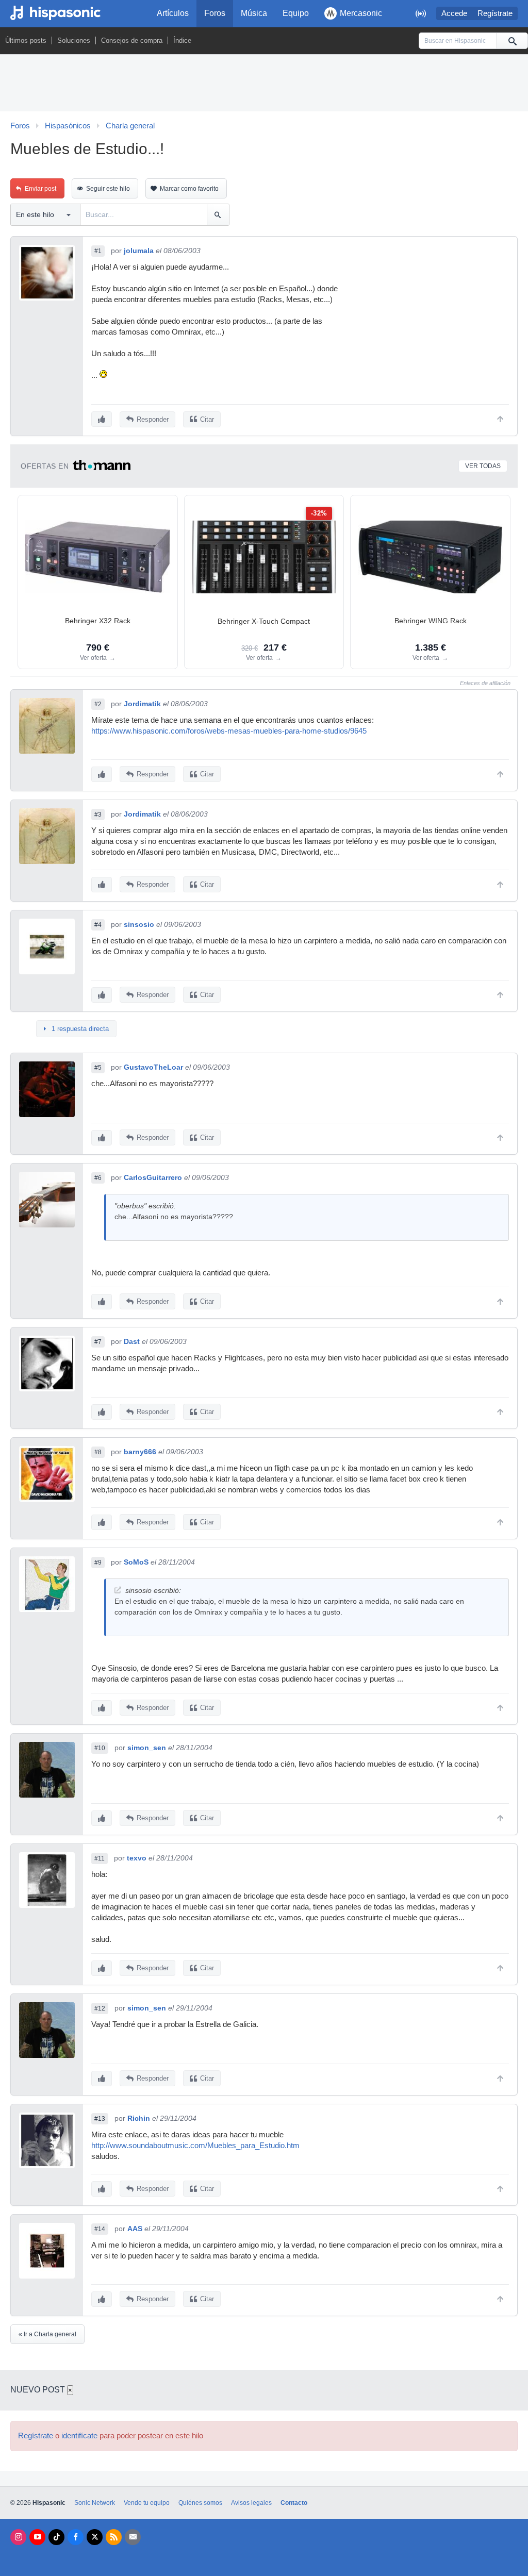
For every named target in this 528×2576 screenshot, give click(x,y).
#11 (100, 1858)
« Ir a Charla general (47, 2334)
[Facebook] (76, 2537)
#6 (98, 1178)
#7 (98, 1342)
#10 (100, 1748)
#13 (100, 2119)
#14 (100, 2229)
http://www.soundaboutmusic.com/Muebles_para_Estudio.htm (195, 2146)
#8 (98, 1452)
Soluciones (74, 40)
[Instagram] (18, 2537)
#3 (98, 815)
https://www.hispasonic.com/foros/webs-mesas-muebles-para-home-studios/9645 (229, 731)
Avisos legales (251, 2503)
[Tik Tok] (56, 2537)
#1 (98, 251)
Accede (454, 13)
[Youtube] (37, 2537)
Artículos (173, 13)
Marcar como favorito (189, 189)
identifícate (79, 2436)
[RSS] (114, 2537)
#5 (98, 1068)
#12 (100, 2008)
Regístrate (495, 13)
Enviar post (40, 189)
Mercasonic (361, 13)
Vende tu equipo (147, 2503)
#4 (98, 925)
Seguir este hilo (108, 189)
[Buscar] (512, 41)
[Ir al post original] (118, 1590)
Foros (215, 13)
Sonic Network (95, 2503)
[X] (95, 2537)
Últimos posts (26, 40)
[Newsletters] (133, 2537)
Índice (182, 40)
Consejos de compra (132, 40)
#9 (98, 1563)
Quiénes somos (200, 2503)
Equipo (296, 13)
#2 (98, 704)
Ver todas (483, 466)
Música (254, 13)
